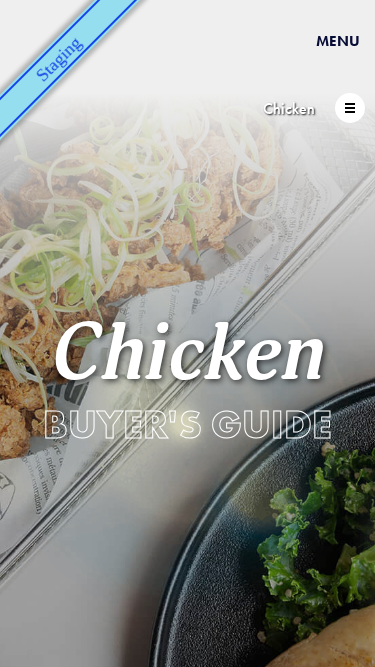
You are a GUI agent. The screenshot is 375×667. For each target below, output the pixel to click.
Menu (338, 41)
